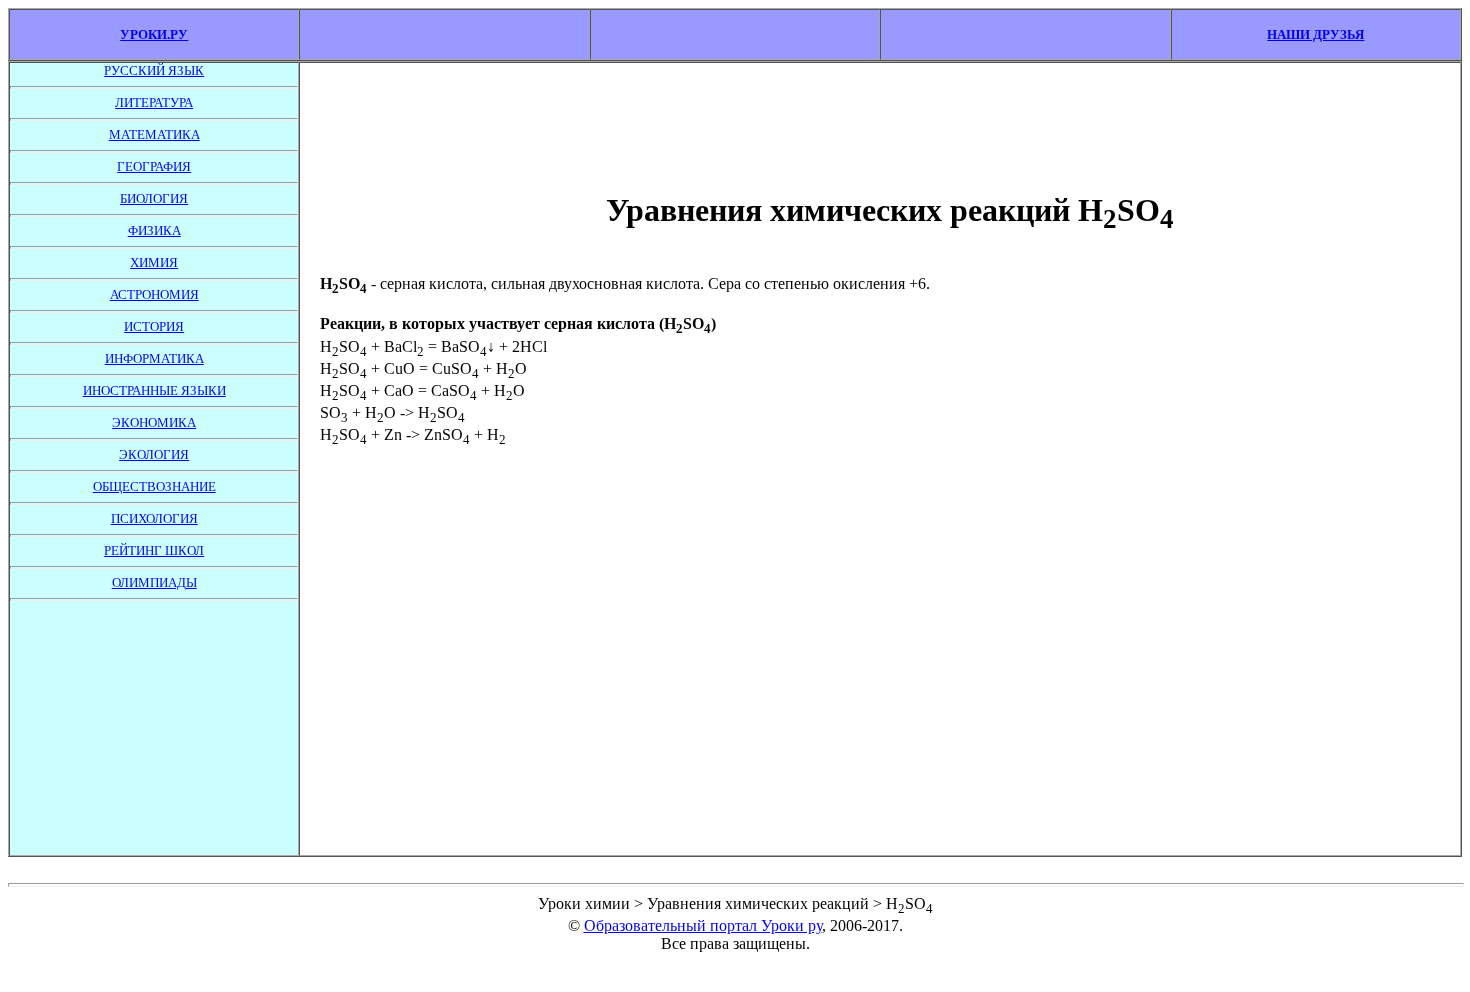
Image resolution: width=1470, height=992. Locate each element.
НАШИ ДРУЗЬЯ (1315, 34)
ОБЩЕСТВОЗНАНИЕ (154, 486)
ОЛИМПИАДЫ (154, 582)
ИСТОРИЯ (154, 326)
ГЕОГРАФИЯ (154, 166)
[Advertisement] (154, 723)
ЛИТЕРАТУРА (154, 102)
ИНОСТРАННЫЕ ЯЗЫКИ (154, 390)
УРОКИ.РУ (154, 34)
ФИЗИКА (154, 230)
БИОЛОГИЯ (154, 198)
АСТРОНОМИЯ (154, 294)
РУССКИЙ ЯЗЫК (154, 70)
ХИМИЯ (154, 262)
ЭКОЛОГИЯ (154, 454)
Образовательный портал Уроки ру (703, 925)
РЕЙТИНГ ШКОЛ (154, 550)
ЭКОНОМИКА (154, 422)
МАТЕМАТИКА (154, 134)
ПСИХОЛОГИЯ (154, 518)
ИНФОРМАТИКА (154, 358)
